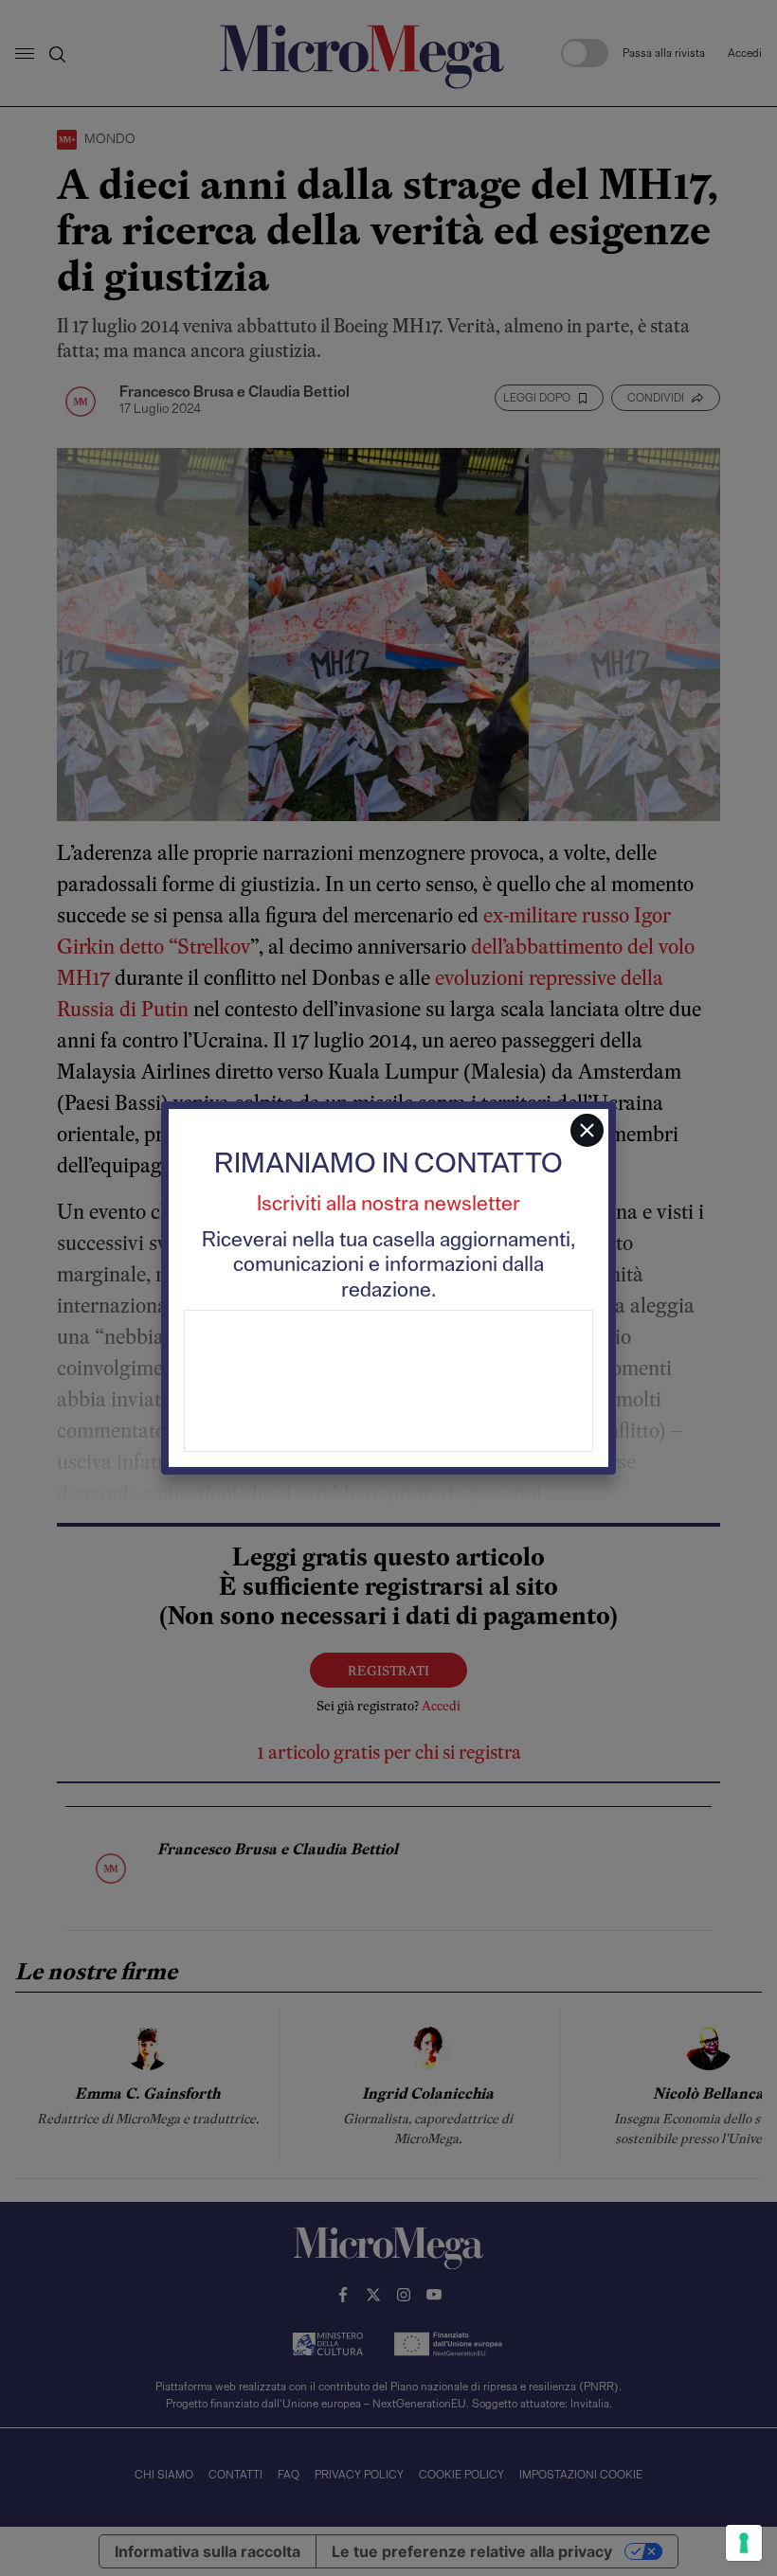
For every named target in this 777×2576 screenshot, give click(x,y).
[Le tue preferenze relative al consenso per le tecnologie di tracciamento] (744, 2543)
